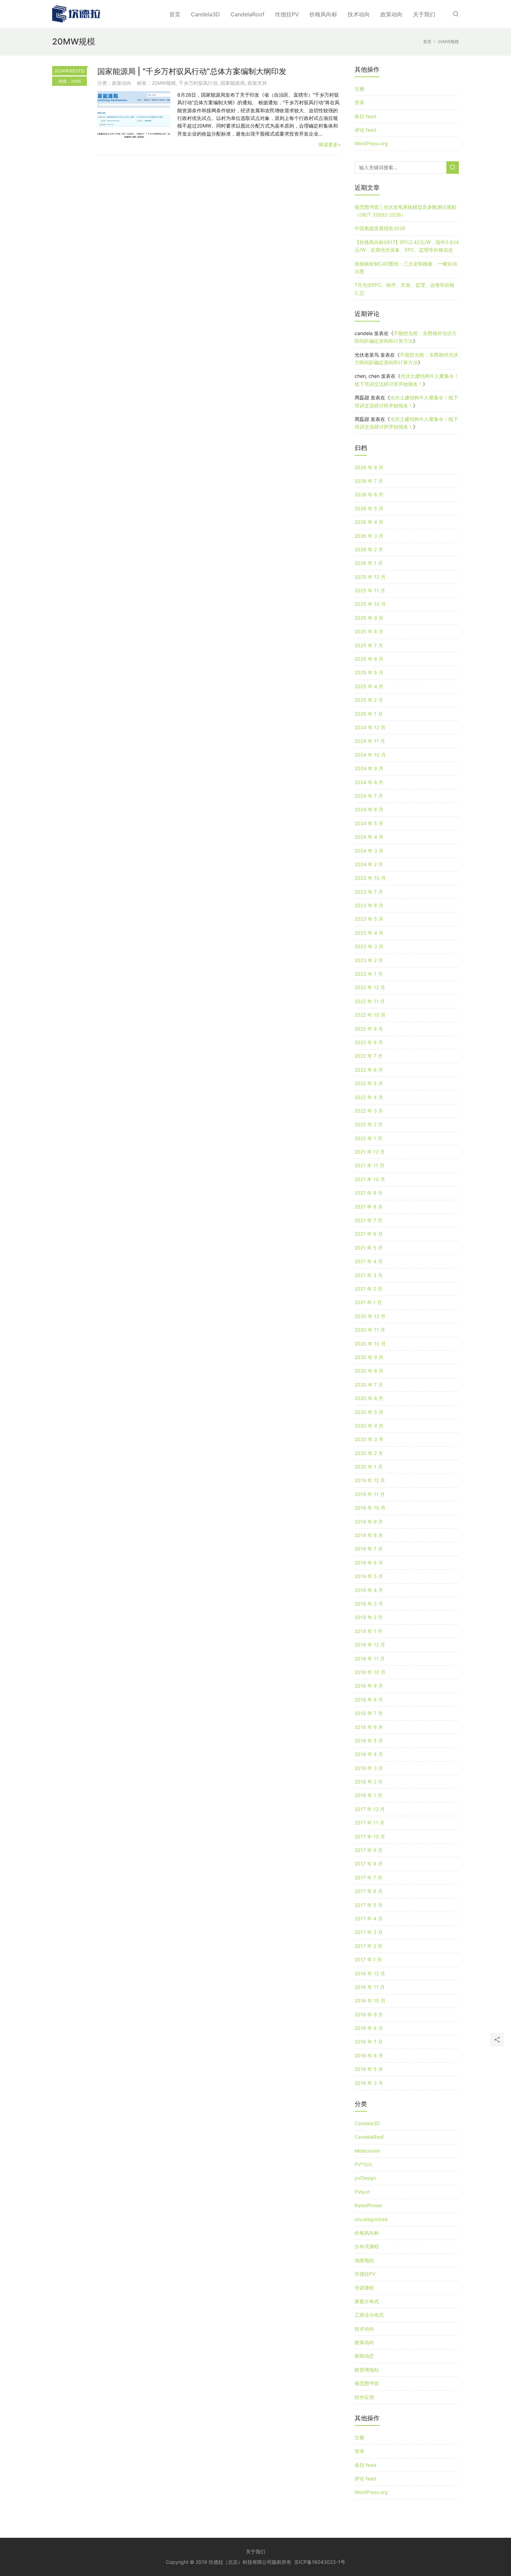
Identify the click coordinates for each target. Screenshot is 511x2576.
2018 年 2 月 (369, 1782)
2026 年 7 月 (369, 481)
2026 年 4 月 (369, 522)
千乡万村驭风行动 (198, 83)
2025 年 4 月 (369, 686)
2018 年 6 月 (369, 1727)
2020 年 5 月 (369, 1412)
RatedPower (368, 2205)
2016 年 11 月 (370, 1987)
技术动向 (359, 14)
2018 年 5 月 (369, 1741)
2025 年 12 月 (370, 577)
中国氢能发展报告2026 (380, 228)
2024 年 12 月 (370, 727)
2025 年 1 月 (369, 714)
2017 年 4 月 (369, 1919)
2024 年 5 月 (369, 823)
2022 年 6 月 (369, 1070)
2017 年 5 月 (369, 1905)
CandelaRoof (248, 14)
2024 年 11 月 (370, 741)
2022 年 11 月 (370, 1001)
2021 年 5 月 (369, 1248)
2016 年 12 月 (370, 1973)
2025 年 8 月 (369, 631)
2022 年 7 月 (369, 1056)
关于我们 (424, 14)
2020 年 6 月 (369, 1398)
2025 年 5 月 (369, 672)
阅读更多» (330, 144)
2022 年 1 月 (368, 1138)
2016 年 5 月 (369, 2069)
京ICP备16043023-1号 (320, 2562)
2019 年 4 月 (369, 1590)
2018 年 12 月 (370, 1645)
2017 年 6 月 (369, 1891)
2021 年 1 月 (368, 1302)
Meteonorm (367, 2151)
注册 (359, 89)
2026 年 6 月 (369, 494)
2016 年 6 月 (369, 2055)
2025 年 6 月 (369, 659)
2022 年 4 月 (369, 1097)
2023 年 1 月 (369, 974)
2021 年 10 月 (370, 1179)
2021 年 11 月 (370, 1165)
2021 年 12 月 (370, 1152)
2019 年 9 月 (369, 1522)
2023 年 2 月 (369, 960)
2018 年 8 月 (369, 1700)
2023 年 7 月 (369, 892)
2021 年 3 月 (369, 1275)
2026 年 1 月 (369, 563)
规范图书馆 (367, 2383)
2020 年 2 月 (369, 1453)
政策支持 (257, 83)
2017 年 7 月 (368, 1878)
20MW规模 (164, 83)
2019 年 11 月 (370, 1494)
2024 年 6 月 (369, 809)
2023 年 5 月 (369, 919)
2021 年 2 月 (368, 1289)
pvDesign (365, 2178)
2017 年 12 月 (370, 1809)
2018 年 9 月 (369, 1686)
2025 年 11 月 (370, 590)
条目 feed (365, 116)
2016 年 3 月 (369, 2083)
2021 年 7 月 (368, 1220)
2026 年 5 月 (369, 508)
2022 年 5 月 (369, 1083)
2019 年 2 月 (369, 1617)
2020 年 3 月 (369, 1439)
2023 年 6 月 (369, 905)
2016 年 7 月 (369, 2042)
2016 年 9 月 (369, 2014)
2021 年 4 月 (369, 1261)
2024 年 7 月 (369, 796)
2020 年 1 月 (369, 1467)
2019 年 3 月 (369, 1604)
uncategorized (371, 2219)
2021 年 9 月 (369, 1193)
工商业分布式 (369, 2315)
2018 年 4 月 (369, 1754)
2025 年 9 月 (369, 618)
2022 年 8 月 (369, 1042)
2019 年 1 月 (368, 1631)
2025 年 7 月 (369, 645)
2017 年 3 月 (369, 1932)
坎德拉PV (287, 14)
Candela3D (205, 14)
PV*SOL (364, 2164)
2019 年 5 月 (369, 1576)
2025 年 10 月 (370, 604)
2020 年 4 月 (369, 1426)
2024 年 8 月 (369, 782)
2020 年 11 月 (370, 1330)
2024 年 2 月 (369, 864)
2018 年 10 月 (370, 1672)
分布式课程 (367, 2246)
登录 (359, 102)
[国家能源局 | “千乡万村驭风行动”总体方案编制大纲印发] (134, 115)
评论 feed (365, 130)
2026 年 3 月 (369, 536)
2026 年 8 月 (369, 467)
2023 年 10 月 (370, 878)
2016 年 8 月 (369, 2028)
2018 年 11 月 (370, 1659)
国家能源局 (233, 83)
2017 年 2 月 (368, 1946)
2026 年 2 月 (369, 549)
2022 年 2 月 (369, 1124)
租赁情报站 (367, 2370)
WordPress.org (371, 143)
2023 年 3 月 (369, 946)
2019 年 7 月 (369, 1549)
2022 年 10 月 (370, 1015)
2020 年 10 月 (370, 1344)
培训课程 (364, 2288)
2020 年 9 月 (369, 1357)
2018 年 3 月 (369, 1768)
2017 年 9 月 (369, 1850)
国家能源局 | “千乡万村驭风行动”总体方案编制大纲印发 (192, 71)
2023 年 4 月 (369, 933)
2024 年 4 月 (369, 837)
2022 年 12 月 (370, 987)
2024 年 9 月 (369, 768)
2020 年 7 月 (369, 1385)
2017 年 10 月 (370, 1836)
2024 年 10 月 (370, 755)
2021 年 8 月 (369, 1207)
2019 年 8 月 (369, 1535)
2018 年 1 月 (368, 1795)
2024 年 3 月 (369, 851)
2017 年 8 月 (369, 1864)
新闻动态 (364, 2356)
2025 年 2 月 (369, 700)
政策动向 (391, 14)
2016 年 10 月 (370, 2001)
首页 (175, 14)
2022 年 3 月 (369, 1111)
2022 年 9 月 (369, 1029)
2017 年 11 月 (370, 1823)
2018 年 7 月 (369, 1713)
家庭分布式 (367, 2301)
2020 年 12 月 (370, 1316)
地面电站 (364, 2260)
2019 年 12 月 (370, 1480)
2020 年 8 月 (369, 1371)
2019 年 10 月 (370, 1508)
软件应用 (364, 2397)
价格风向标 (323, 14)
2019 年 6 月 (369, 1563)
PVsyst (362, 2192)
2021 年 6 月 (369, 1234)
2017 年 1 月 (368, 1960)
